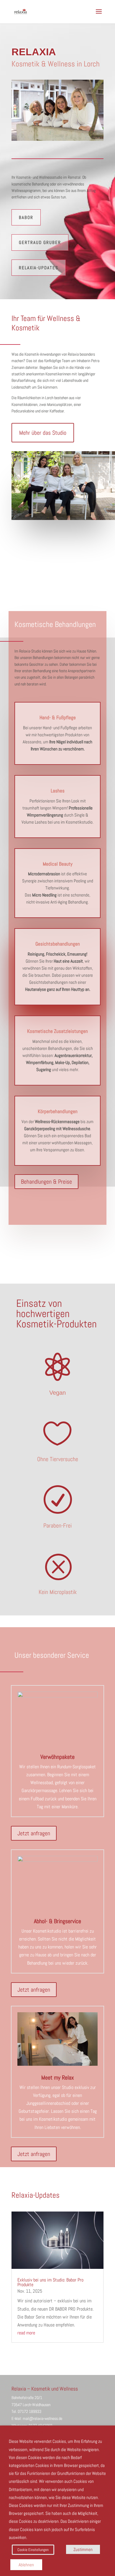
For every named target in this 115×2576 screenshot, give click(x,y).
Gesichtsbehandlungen (58, 944)
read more (26, 2333)
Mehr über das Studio (43, 433)
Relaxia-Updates (39, 268)
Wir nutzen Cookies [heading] (26, 2433)
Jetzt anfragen (34, 1833)
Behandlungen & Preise (46, 1182)
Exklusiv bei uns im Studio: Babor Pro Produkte (50, 2282)
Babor (26, 217)
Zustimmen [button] (83, 2549)
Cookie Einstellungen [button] (33, 2550)
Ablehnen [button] (26, 2565)
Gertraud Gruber (40, 242)
